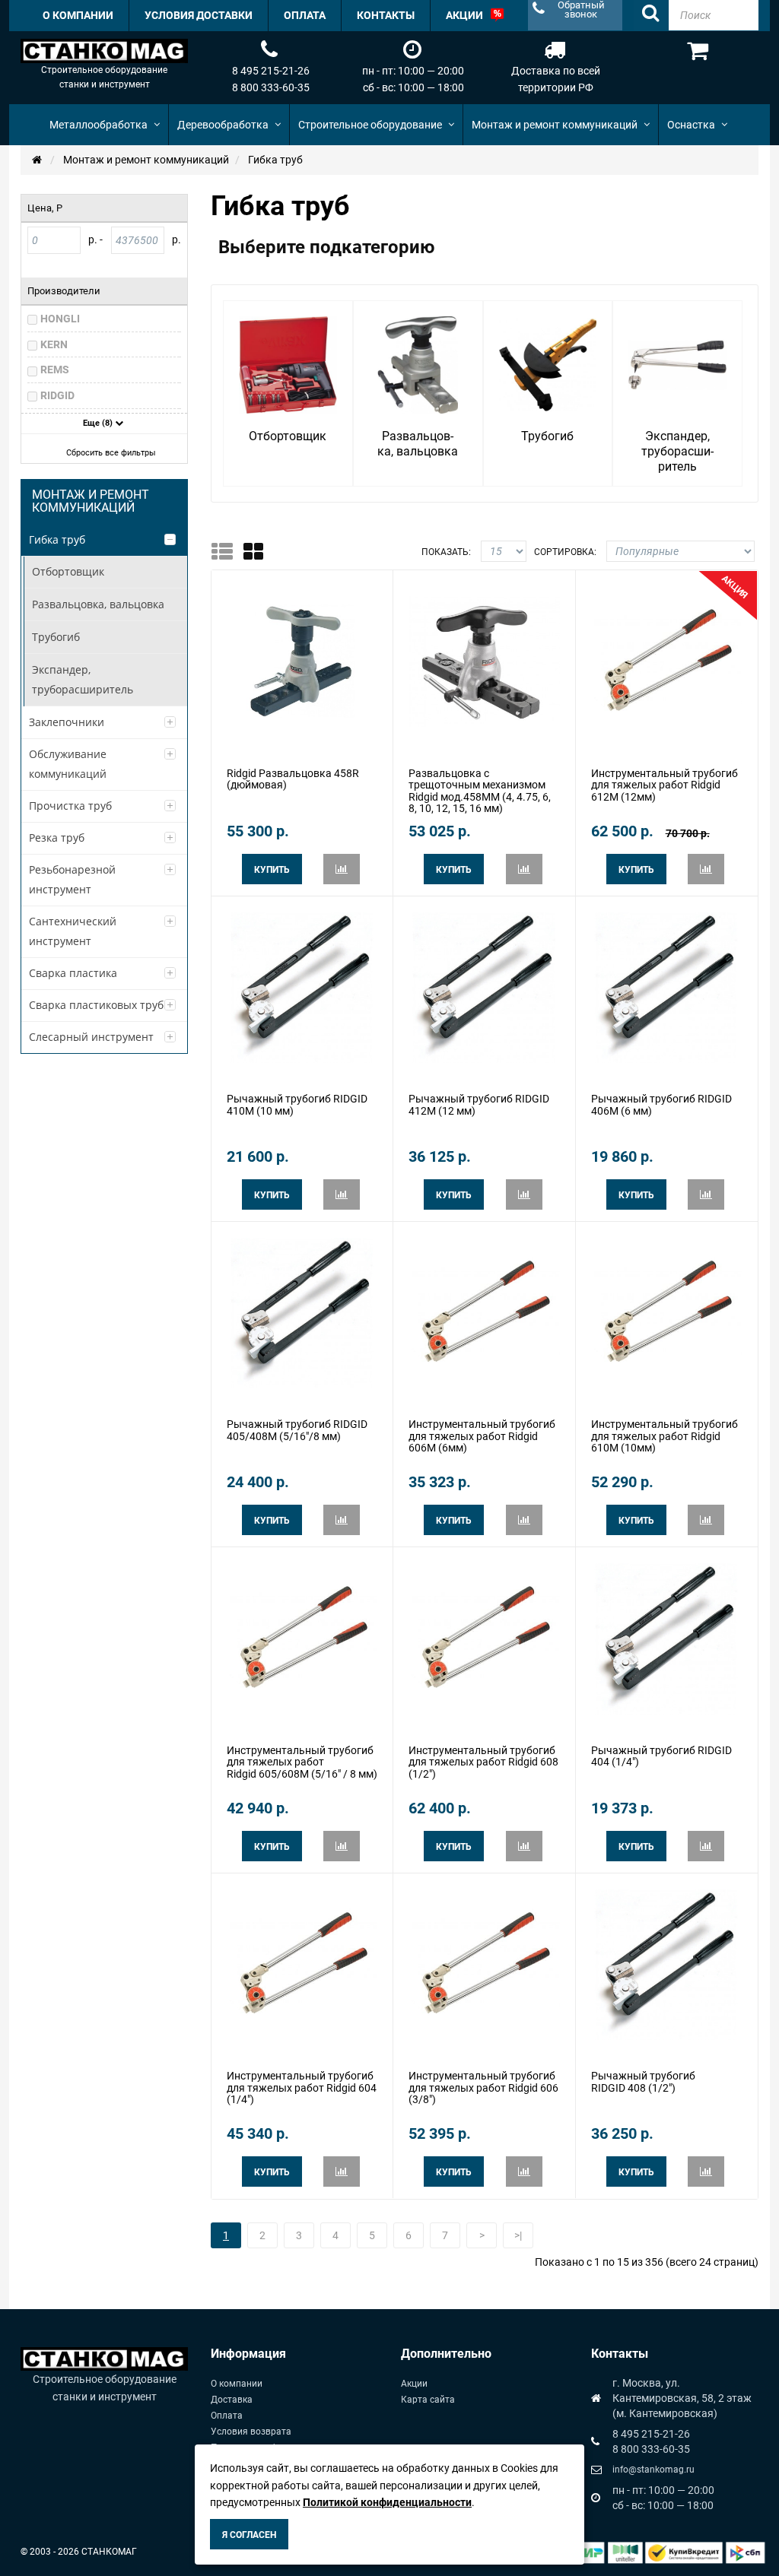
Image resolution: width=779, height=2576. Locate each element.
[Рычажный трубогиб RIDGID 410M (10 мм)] (302, 987)
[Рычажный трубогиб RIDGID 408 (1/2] (666, 1964)
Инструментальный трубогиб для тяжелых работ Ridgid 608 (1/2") (483, 1762)
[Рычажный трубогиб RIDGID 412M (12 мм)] (484, 987)
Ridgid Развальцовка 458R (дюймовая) (293, 779)
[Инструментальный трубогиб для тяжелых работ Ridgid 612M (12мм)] (666, 661)
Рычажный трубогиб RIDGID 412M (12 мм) (479, 1104)
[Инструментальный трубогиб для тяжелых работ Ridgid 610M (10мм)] (666, 1312)
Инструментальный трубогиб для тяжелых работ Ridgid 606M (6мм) (482, 1436)
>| (518, 2235)
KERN (54, 344)
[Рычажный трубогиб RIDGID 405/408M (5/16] (302, 1312)
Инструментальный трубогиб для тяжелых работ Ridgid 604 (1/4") (302, 2087)
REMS (55, 370)
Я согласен (249, 2535)
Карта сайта (428, 2400)
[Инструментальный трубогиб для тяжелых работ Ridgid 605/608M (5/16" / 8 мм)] (302, 1638)
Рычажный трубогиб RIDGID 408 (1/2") (643, 2081)
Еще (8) (99, 423)
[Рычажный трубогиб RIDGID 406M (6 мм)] (666, 987)
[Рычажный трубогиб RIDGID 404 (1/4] (666, 1638)
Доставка (232, 2400)
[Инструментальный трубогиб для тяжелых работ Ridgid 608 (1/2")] (484, 1638)
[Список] (227, 551)
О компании (237, 2384)
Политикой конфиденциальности (387, 2502)
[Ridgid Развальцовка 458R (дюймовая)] (302, 661)
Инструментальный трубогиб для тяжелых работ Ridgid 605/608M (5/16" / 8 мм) (302, 1762)
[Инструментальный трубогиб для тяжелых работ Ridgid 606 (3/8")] (484, 1964)
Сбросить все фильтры (111, 453)
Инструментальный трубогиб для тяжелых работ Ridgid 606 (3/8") (483, 2087)
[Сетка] (258, 551)
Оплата (227, 2416)
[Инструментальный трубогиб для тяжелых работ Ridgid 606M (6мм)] (484, 1312)
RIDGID (57, 395)
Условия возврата (251, 2432)
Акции (414, 2384)
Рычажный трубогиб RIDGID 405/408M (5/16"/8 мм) (297, 1430)
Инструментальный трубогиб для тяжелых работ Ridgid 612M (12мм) (665, 785)
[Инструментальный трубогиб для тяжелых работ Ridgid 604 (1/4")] (302, 1964)
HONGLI (60, 319)
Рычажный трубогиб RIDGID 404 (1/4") (661, 1756)
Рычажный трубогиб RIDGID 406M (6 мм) (661, 1104)
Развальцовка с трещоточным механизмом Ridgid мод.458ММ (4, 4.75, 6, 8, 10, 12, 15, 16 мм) (480, 791)
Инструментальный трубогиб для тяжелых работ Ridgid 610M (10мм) (665, 1436)
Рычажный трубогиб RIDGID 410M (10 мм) (297, 1104)
